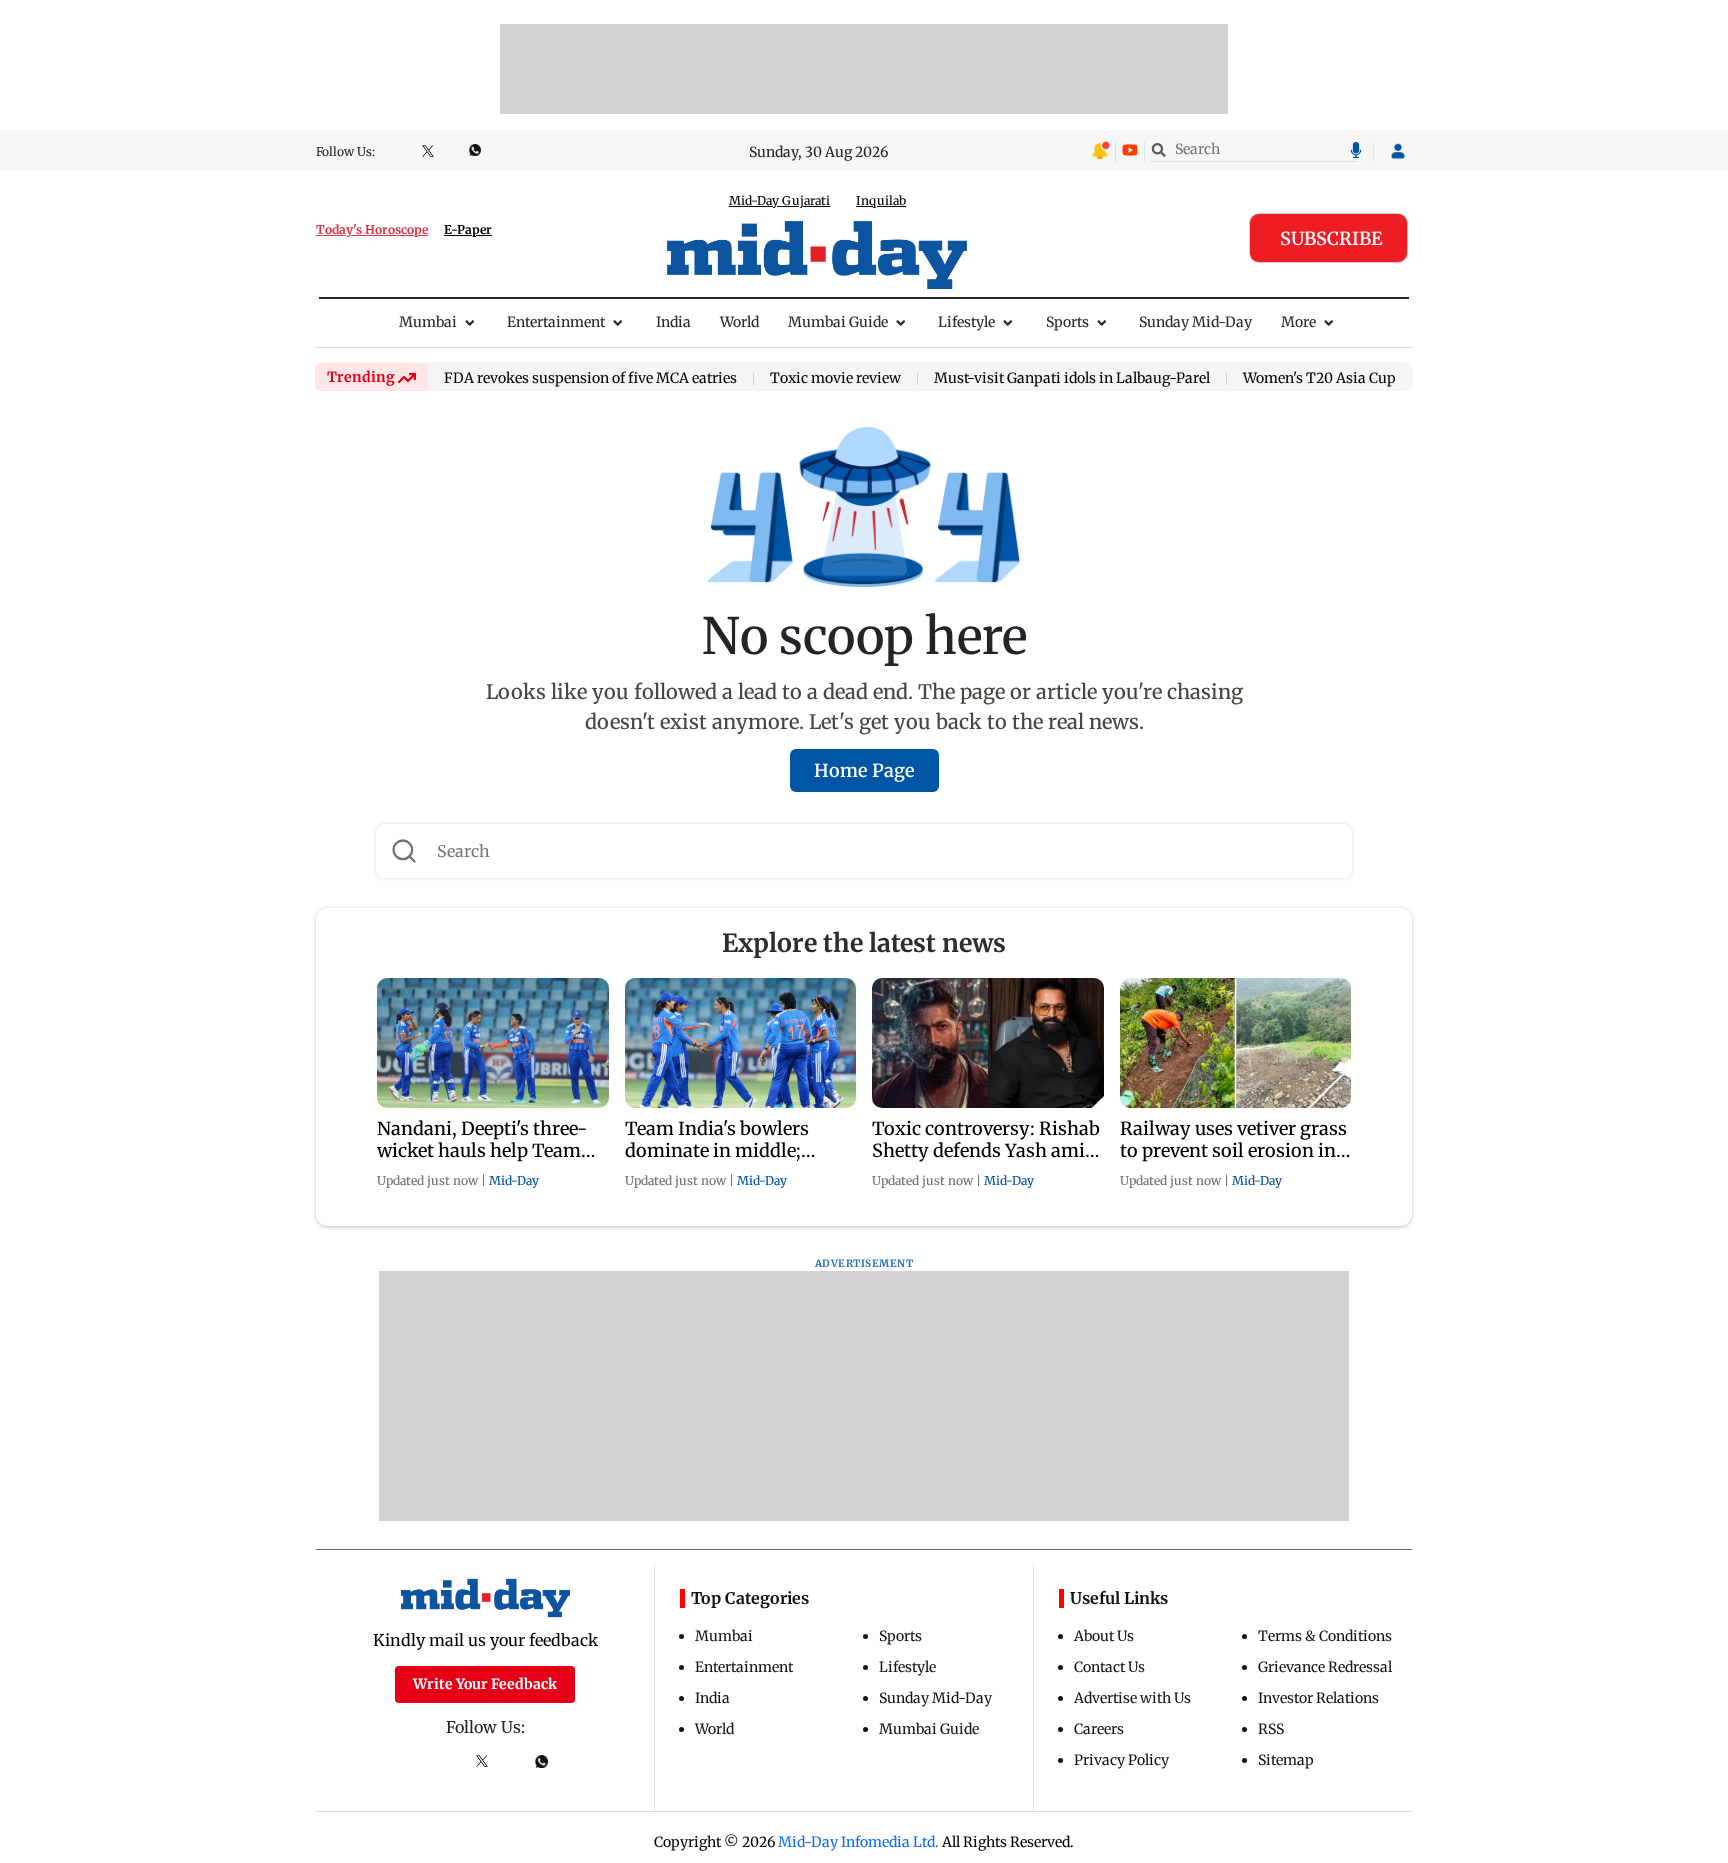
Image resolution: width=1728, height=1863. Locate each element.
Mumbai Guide (838, 322)
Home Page (864, 770)
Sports (1067, 322)
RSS (1271, 1729)
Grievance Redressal (1325, 1667)
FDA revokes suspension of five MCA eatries (590, 379)
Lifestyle (966, 322)
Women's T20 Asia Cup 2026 (1337, 379)
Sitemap (1286, 1760)
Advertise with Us (1132, 1698)
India (673, 322)
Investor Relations (1318, 1698)
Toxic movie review (835, 379)
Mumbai (428, 322)
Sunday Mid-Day (1195, 322)
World (739, 322)
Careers (1099, 1729)
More (1298, 322)
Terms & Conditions (1325, 1636)
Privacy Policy (1121, 1760)
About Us (1104, 1636)
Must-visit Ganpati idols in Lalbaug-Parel (1072, 379)
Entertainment (556, 322)
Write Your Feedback (485, 1684)
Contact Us (1109, 1667)
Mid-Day (514, 1180)
